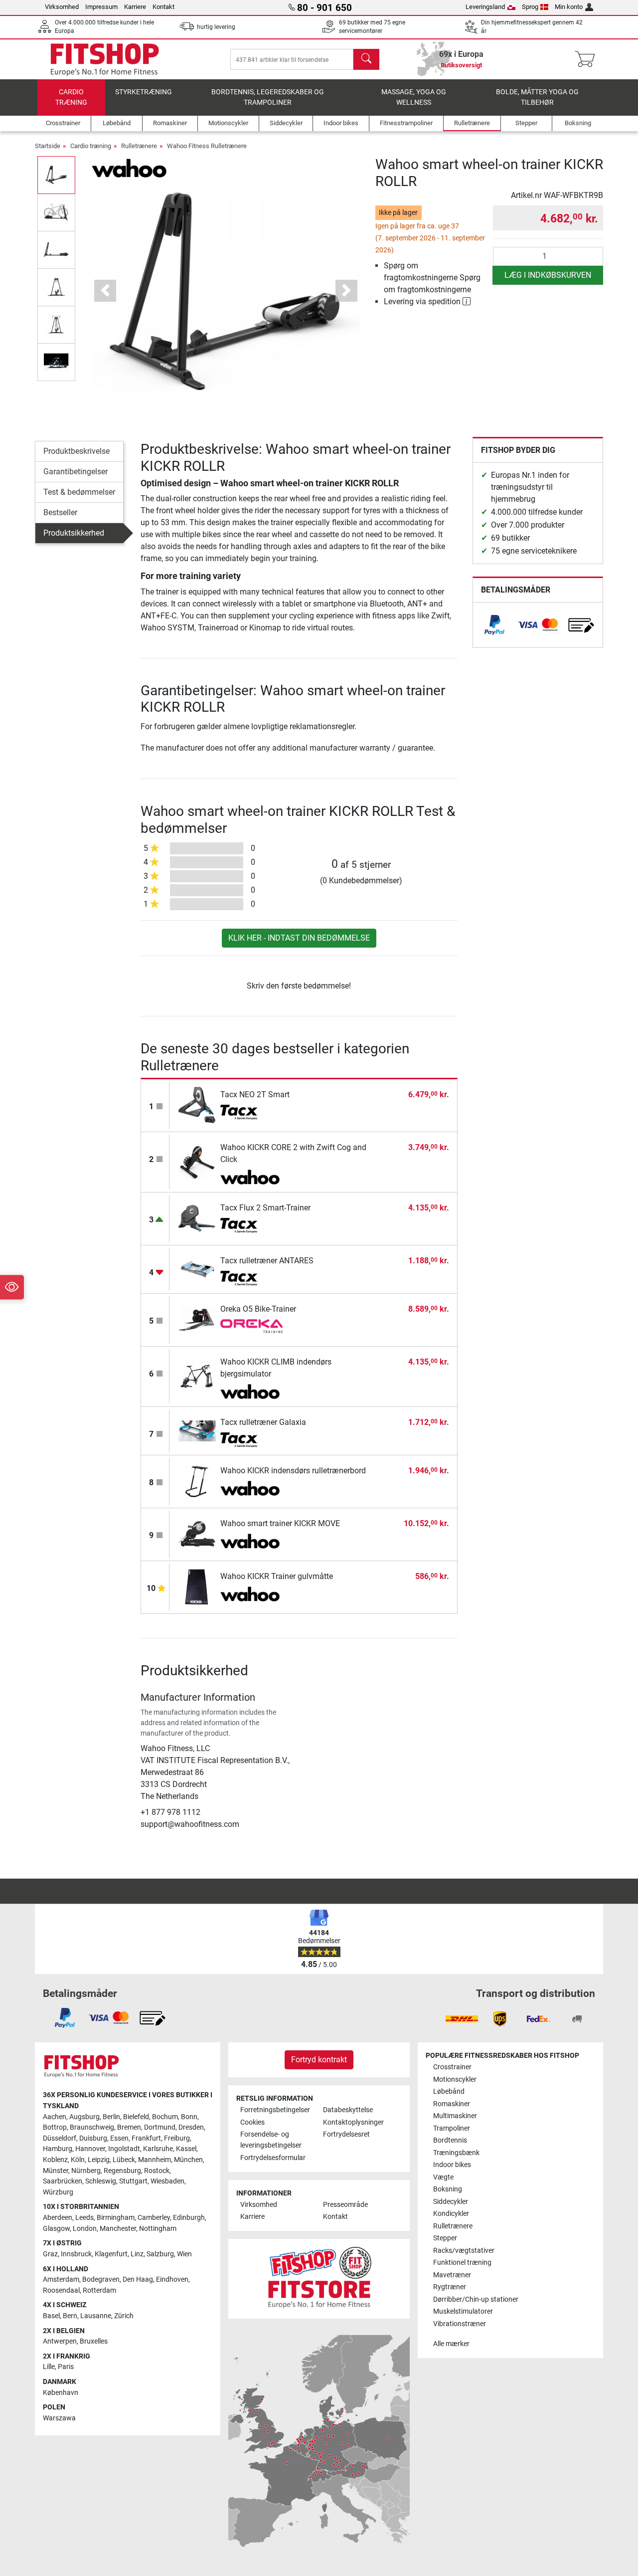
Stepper (445, 2238)
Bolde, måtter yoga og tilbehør (537, 98)
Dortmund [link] (160, 2127)
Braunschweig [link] (92, 2127)
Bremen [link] (129, 2127)
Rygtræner (450, 2287)
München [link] (188, 2160)
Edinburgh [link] (189, 2218)
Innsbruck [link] (76, 2254)
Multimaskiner (455, 2116)
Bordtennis (450, 2140)
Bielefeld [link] (136, 2117)
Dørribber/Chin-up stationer (476, 2299)
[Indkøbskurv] (588, 59)
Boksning (448, 2189)
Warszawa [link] (59, 2418)
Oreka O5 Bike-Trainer (258, 1309)
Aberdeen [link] (58, 2218)
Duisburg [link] (93, 2138)
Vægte (443, 2177)
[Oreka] (251, 1327)
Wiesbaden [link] (167, 2181)
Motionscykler (455, 2080)
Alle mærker (451, 2344)
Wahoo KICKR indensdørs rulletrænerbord (293, 1471)
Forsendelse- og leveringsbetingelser (271, 2140)
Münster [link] (56, 2171)
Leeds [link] (84, 2218)
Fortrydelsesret (346, 2134)
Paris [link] (66, 2367)
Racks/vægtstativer (464, 2251)
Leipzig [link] (99, 2160)
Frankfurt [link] (146, 2138)
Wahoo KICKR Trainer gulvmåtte (277, 1576)
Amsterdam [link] (61, 2279)
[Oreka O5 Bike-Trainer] (197, 1319)
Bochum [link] (165, 2117)
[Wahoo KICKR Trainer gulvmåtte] (197, 1587)
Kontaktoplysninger (353, 2122)
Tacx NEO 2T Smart (255, 1094)
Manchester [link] (118, 2229)
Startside (48, 146)
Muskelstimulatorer (463, 2311)
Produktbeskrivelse (77, 451)
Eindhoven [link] (172, 2279)
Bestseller (60, 512)
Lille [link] (49, 2367)
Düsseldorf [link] (60, 2138)
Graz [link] (50, 2254)
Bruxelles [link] (94, 2341)
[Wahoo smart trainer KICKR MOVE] (197, 1534)
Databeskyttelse (348, 2110)
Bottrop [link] (55, 2127)
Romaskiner (452, 2104)
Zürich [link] (124, 2316)
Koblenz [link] (55, 2160)
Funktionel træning (462, 2263)
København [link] (61, 2393)
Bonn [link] (189, 2117)
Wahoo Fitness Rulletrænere (207, 146)
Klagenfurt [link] (111, 2254)
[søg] (366, 59)
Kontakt (163, 7)
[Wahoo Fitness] (129, 167)
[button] (56, 175)
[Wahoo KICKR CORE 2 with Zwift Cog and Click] (197, 1162)
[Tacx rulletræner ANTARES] (197, 1269)
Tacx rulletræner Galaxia (263, 1422)
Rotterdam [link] (99, 2290)
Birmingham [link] (116, 2218)
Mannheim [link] (155, 2160)
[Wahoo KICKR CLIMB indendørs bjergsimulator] (197, 1376)
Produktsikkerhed (74, 533)
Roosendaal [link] (61, 2290)
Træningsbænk (456, 2153)
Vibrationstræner (460, 2324)
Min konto (569, 7)
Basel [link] (51, 2316)
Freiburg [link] (177, 2138)
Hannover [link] (90, 2149)
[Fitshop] (105, 59)
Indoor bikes (452, 2165)
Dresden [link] (191, 2127)
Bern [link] (70, 2316)
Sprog (530, 7)
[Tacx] (251, 1112)
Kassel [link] (186, 2149)
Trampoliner (452, 2128)
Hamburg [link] (58, 2149)
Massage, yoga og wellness (414, 98)
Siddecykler (451, 2202)
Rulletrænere (139, 146)
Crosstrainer (452, 2067)
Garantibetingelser (76, 472)
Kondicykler (451, 2214)
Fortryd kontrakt (319, 2060)
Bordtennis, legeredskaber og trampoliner (268, 98)
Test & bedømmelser (79, 492)
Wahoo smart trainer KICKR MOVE (280, 1523)
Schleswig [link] (101, 2181)
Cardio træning (71, 98)
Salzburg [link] (160, 2254)
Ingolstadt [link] (124, 2149)
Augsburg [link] (84, 2117)
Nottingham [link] (158, 2229)
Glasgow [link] (56, 2229)
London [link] (85, 2229)
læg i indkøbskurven (548, 275)
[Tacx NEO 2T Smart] (197, 1105)
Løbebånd (449, 2091)
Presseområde (345, 2205)
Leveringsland (485, 7)
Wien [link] (184, 2254)
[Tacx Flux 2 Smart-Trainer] (197, 1218)
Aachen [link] (55, 2117)
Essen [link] (119, 2138)
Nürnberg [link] (86, 2171)
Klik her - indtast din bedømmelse (299, 938)
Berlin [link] (111, 2117)
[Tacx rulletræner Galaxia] (197, 1431)
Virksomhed (62, 7)
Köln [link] (78, 2160)
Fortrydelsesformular (273, 2158)
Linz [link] (137, 2254)
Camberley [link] (154, 2218)
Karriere (135, 7)
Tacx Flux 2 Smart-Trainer (265, 1208)
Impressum (101, 7)
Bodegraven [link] (101, 2279)
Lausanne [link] (96, 2316)
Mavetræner (452, 2275)
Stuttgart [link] (133, 2181)
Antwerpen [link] (60, 2341)
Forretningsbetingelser (275, 2110)
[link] (494, 625)
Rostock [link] (157, 2171)
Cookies (252, 2122)
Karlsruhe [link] (158, 2149)
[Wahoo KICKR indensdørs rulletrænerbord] (197, 1481)
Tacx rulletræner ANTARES (267, 1261)
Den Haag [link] (138, 2279)
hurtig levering (216, 27)
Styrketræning (144, 92)
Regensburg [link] (122, 2171)
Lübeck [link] (124, 2160)
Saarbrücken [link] (63, 2181)
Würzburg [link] (58, 2192)
